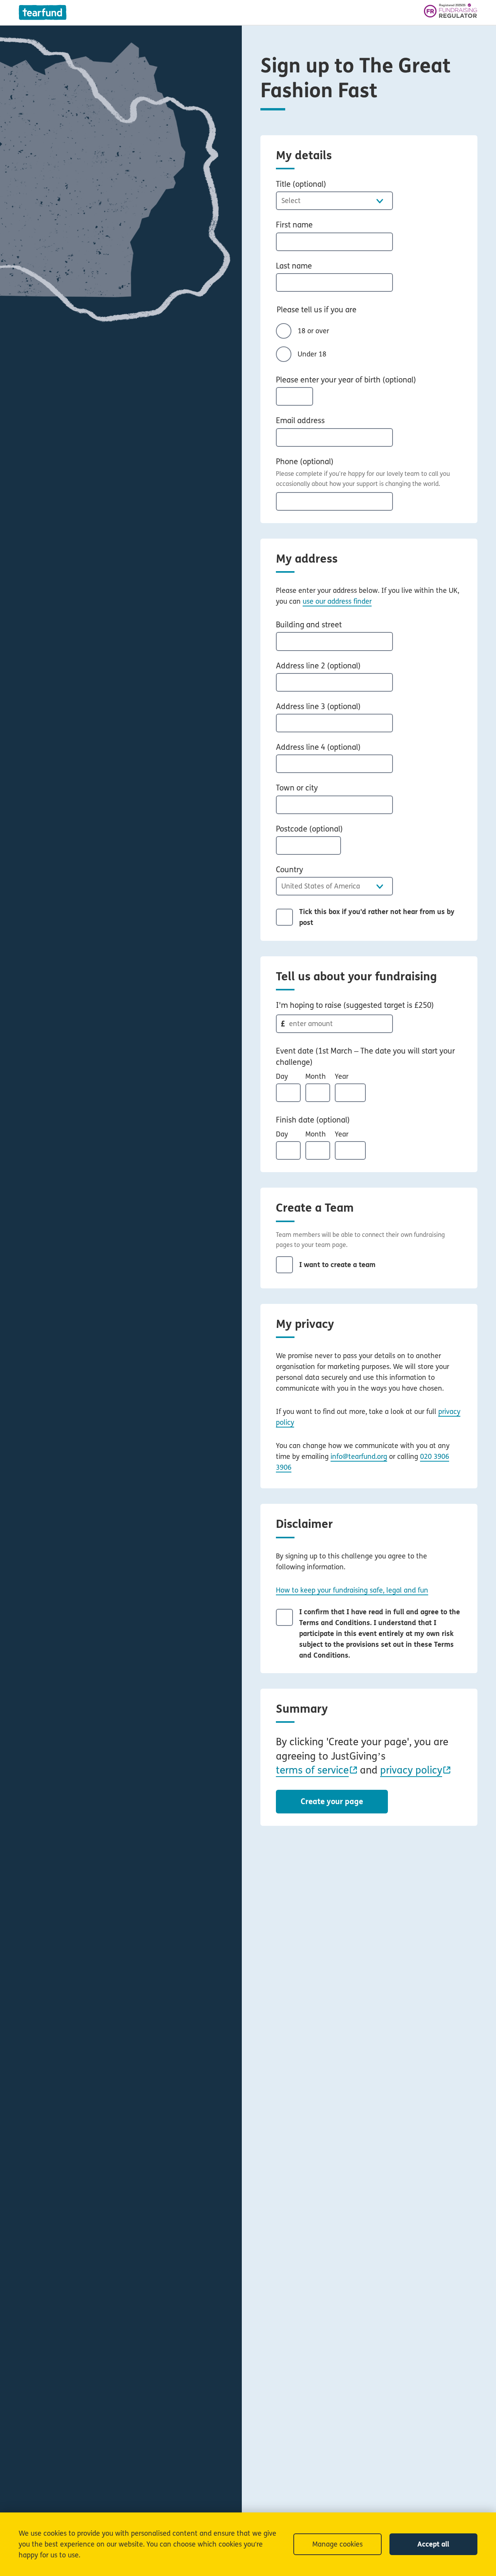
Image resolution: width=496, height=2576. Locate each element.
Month (316, 1076)
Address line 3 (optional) (318, 707)
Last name (294, 266)
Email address (300, 421)
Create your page (332, 1802)
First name (294, 225)
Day (282, 1076)
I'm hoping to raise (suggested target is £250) (355, 1005)
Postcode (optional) (309, 829)
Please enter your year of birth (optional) (346, 380)
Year (342, 1076)
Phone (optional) (305, 462)
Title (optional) (301, 184)
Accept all (433, 2544)
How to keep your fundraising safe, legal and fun (352, 1590)
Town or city (297, 788)
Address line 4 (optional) (318, 747)
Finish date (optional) (313, 1120)
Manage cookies (338, 2544)
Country (289, 870)
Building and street (309, 625)
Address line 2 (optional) (318, 666)
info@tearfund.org (359, 1457)
